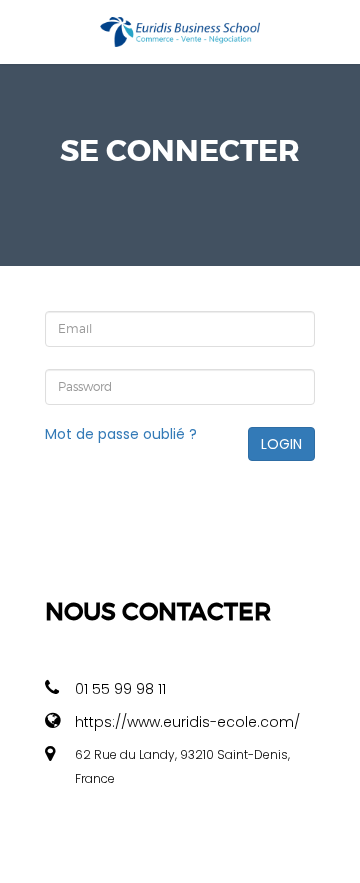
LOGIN (281, 444)
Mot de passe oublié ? (121, 434)
